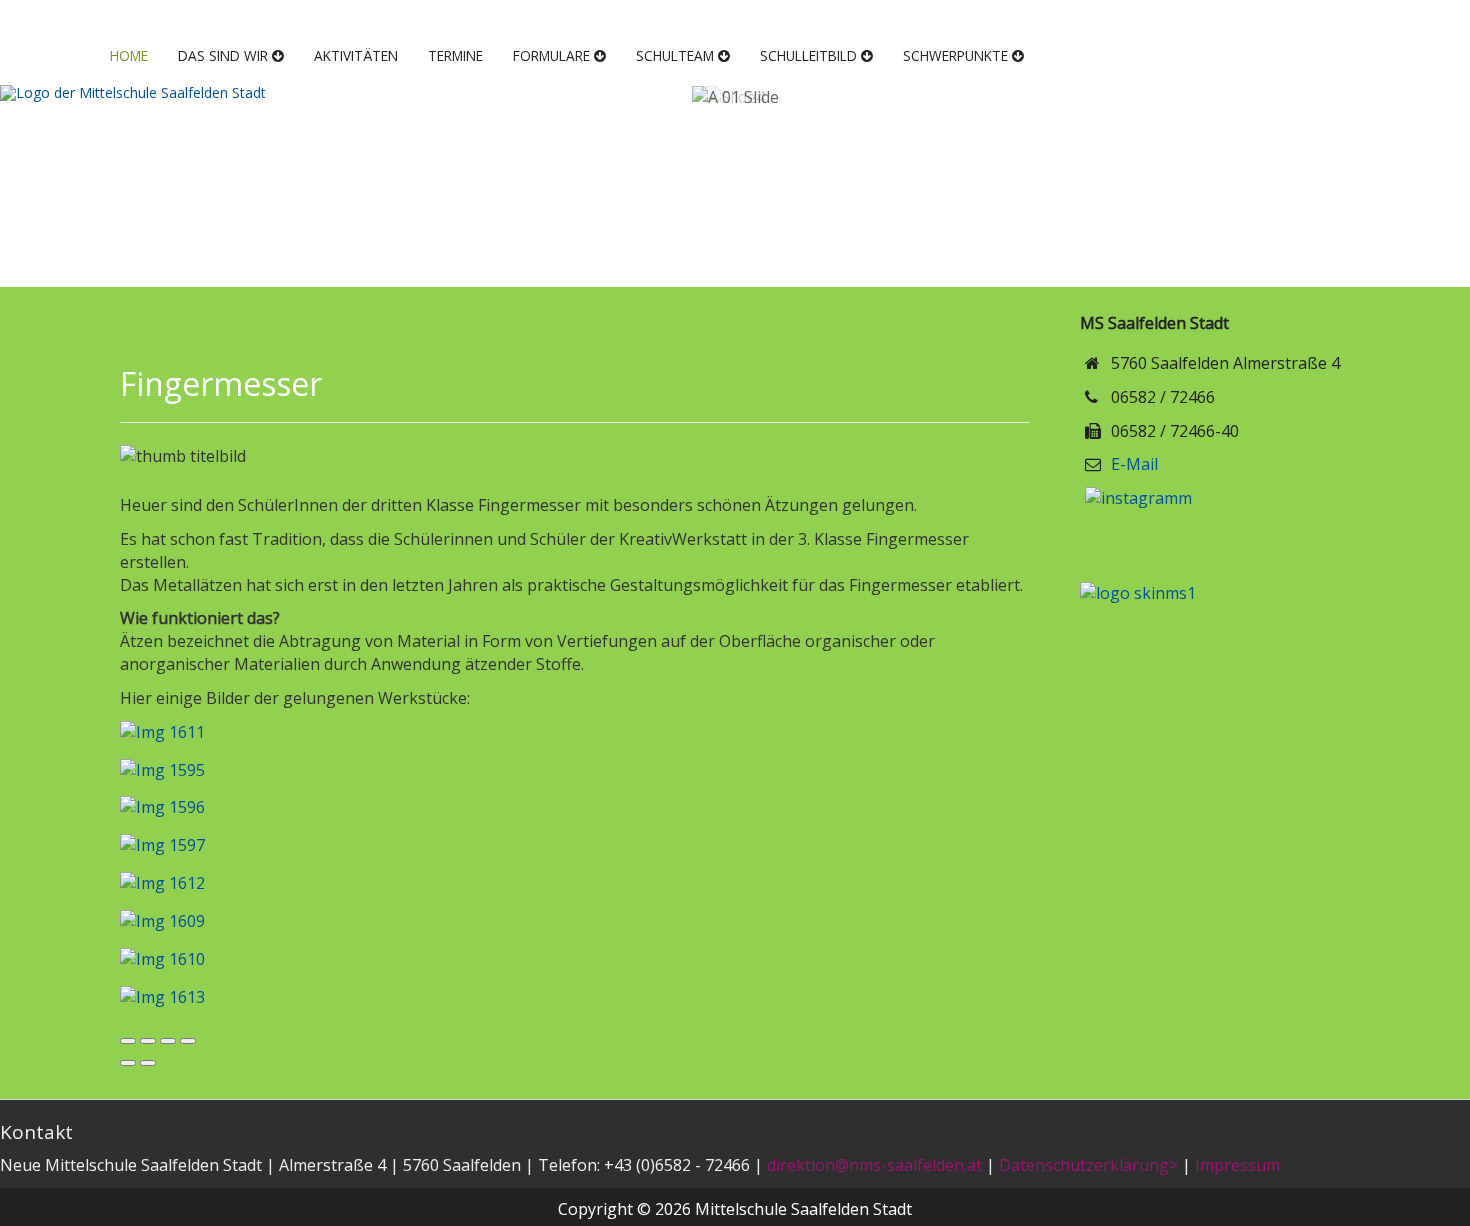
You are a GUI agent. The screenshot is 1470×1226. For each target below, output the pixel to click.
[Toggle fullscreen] (168, 1041)
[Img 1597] (162, 852)
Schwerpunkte (955, 55)
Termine (455, 55)
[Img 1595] (162, 776)
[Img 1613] (162, 1003)
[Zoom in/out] (188, 1041)
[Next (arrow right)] (148, 1063)
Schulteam (675, 55)
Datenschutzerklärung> (1088, 1165)
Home (129, 55)
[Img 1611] (162, 738)
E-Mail (1134, 464)
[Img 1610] (162, 965)
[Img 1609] (162, 927)
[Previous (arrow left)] (128, 1063)
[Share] (148, 1041)
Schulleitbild (808, 55)
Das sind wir (223, 55)
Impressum (1237, 1165)
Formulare (551, 55)
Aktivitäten (356, 55)
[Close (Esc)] (128, 1041)
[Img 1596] (162, 814)
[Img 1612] (162, 889)
